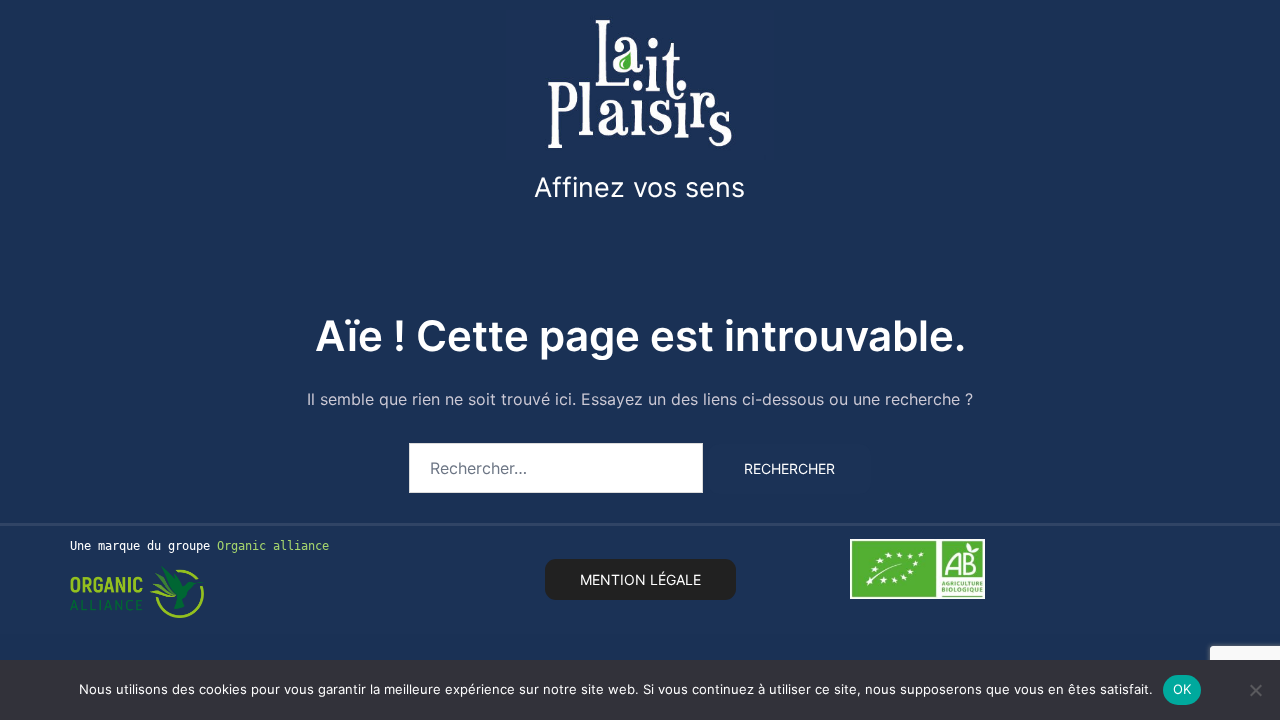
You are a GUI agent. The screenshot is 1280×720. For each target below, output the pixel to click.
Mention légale (640, 579)
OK (1182, 689)
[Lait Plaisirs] (640, 83)
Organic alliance (273, 546)
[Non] (1255, 690)
